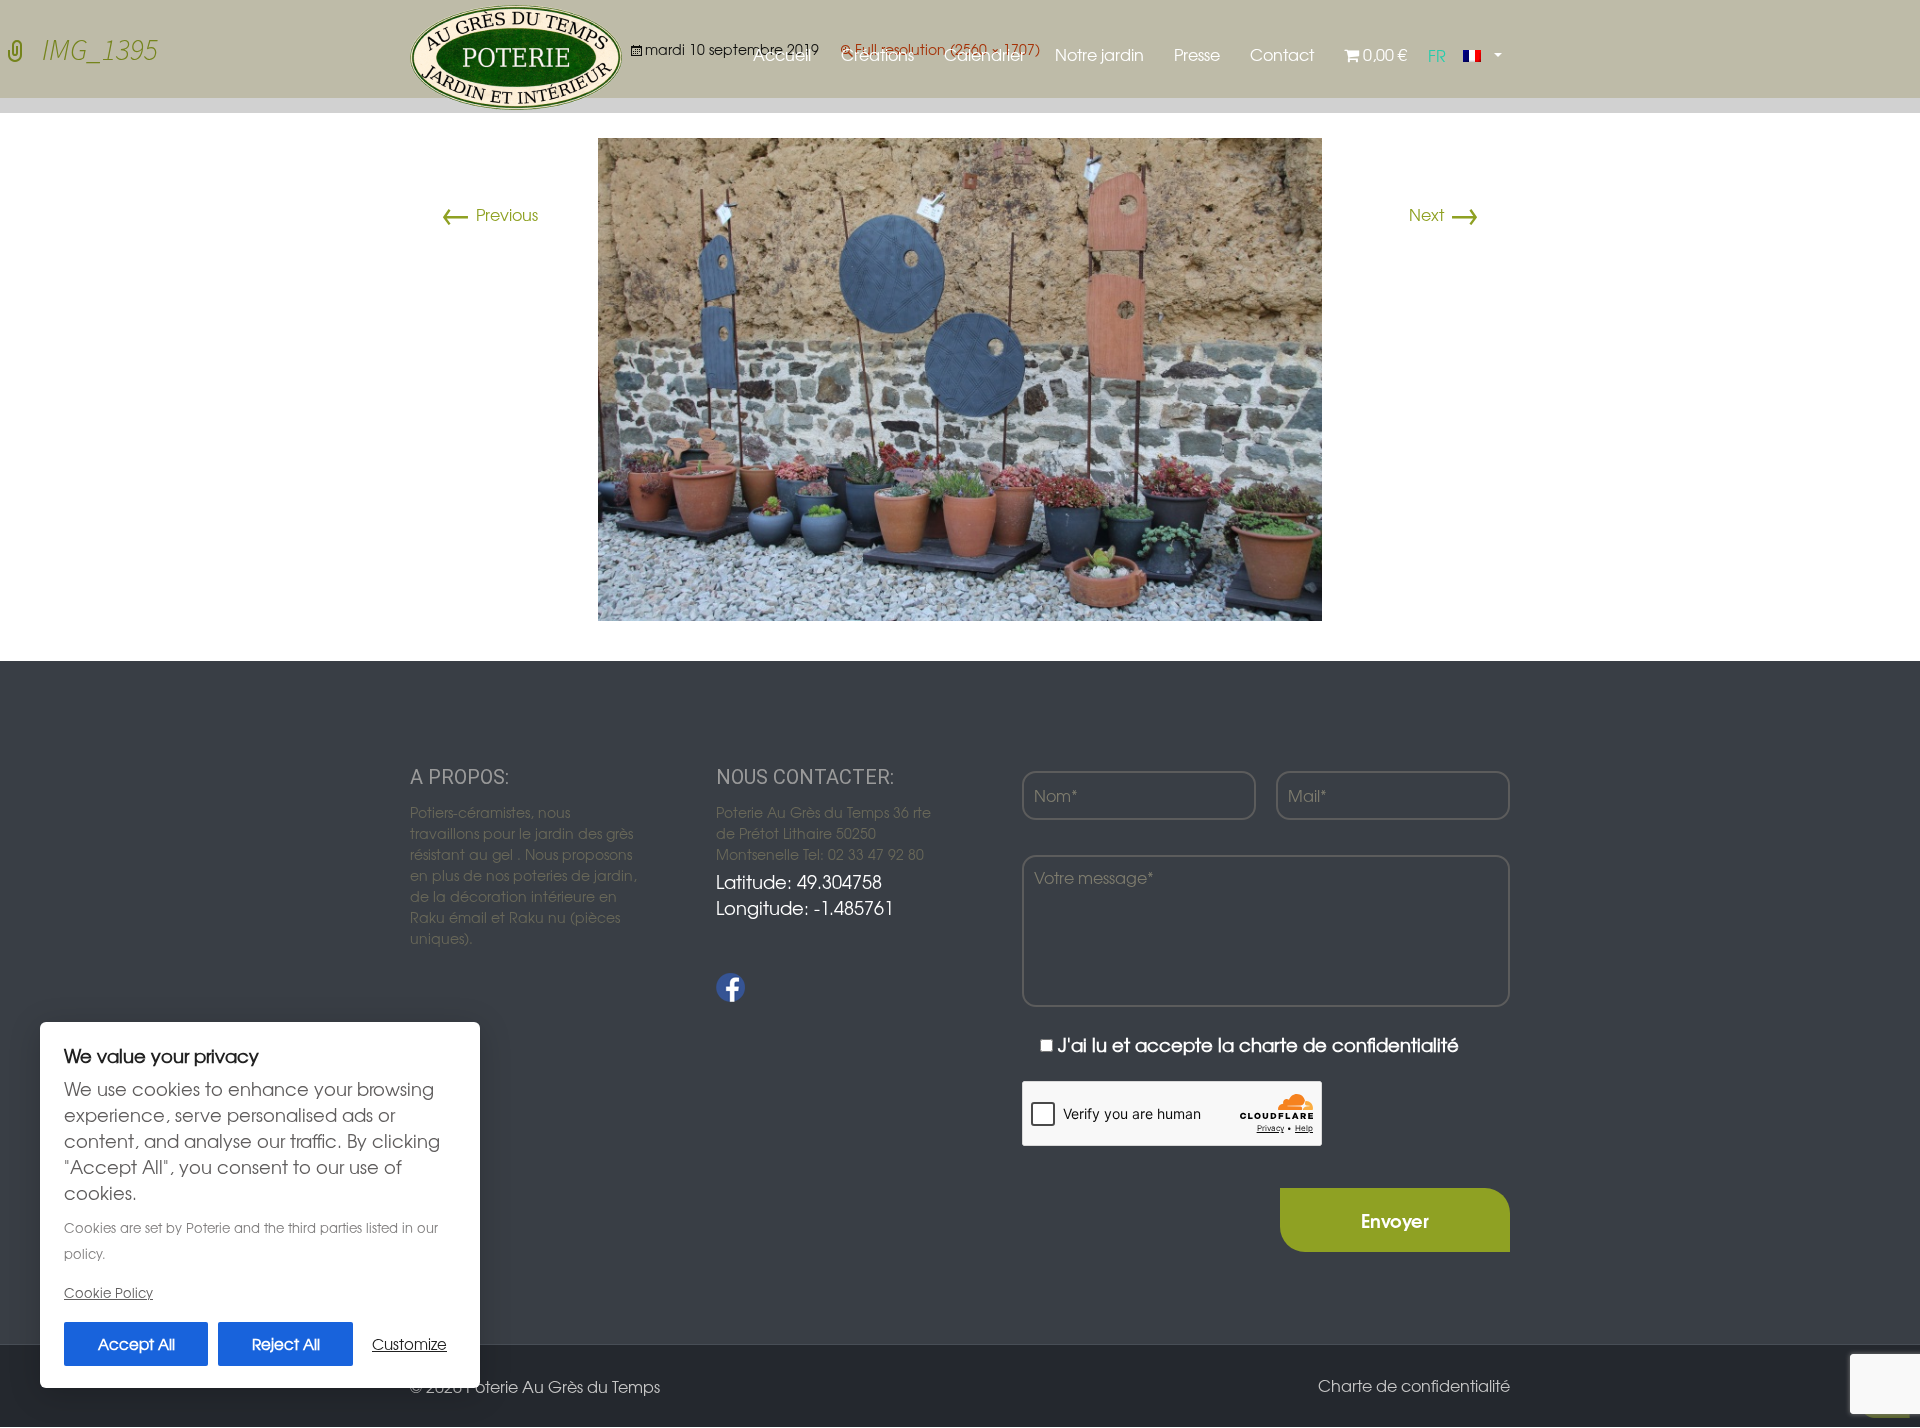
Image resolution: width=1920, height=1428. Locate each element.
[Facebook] (730, 987)
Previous (489, 214)
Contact (1282, 54)
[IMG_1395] (960, 377)
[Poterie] (516, 55)
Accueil (782, 54)
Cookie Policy (108, 1292)
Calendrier (984, 54)
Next (1444, 214)
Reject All (286, 1343)
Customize (409, 1343)
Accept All (136, 1343)
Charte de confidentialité (1414, 1385)
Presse (1197, 54)
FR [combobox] (1437, 55)
